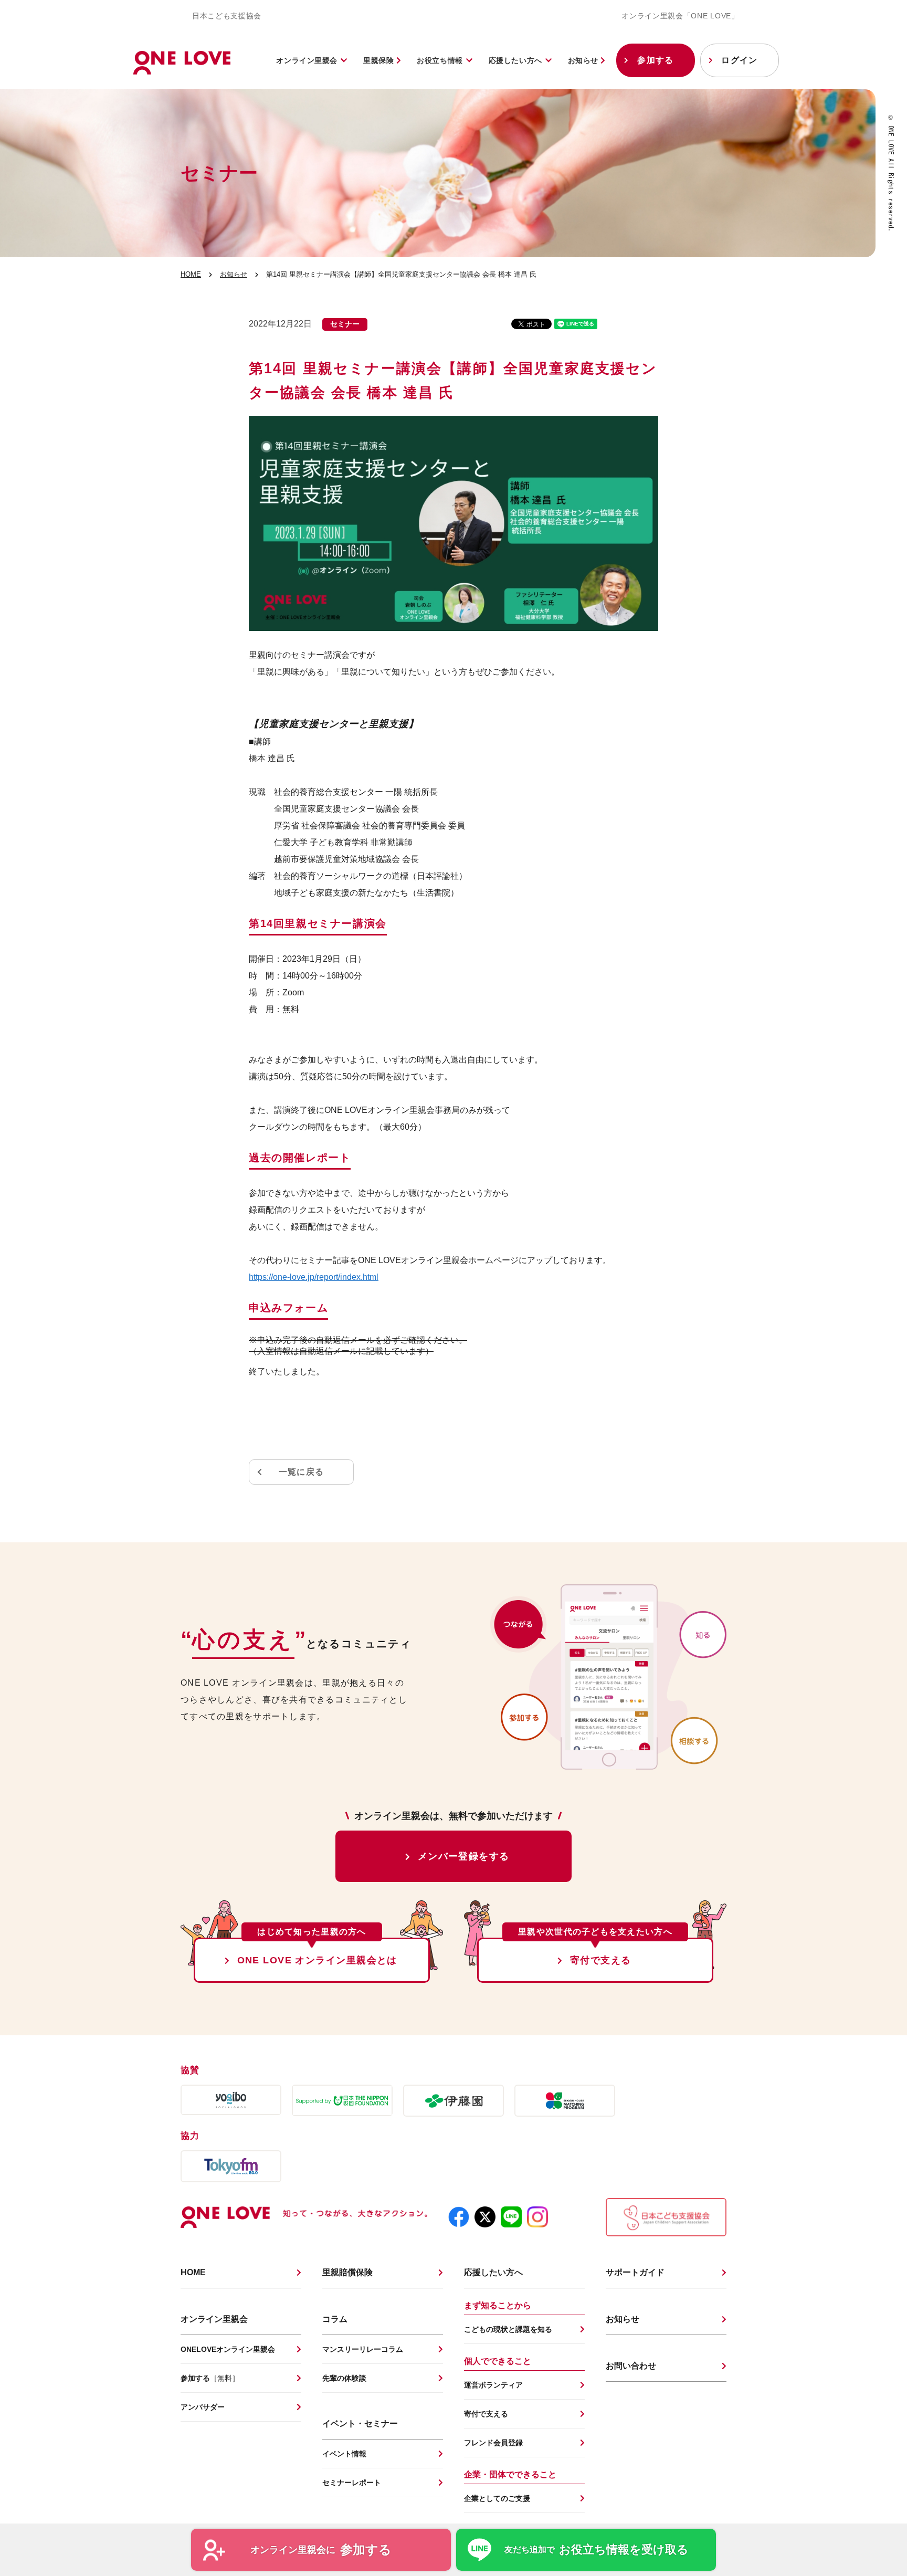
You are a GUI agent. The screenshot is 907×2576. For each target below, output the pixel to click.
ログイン (739, 60)
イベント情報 (344, 2454)
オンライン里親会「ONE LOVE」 (680, 16)
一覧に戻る (301, 1472)
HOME (191, 274)
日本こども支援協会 (227, 16)
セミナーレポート (352, 2483)
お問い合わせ (631, 2366)
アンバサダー (203, 2407)
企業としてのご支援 (497, 2498)
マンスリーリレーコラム (363, 2349)
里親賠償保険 (347, 2272)
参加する (655, 60)
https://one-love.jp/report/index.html (314, 1277)
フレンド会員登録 (493, 2443)
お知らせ (584, 60)
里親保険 (380, 60)
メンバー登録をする (464, 1856)
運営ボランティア (493, 2385)
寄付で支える (601, 1960)
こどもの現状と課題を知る (508, 2329)
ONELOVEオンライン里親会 (228, 2349)
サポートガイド (635, 2272)
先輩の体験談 (344, 2378)
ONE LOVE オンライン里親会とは (317, 1960)
